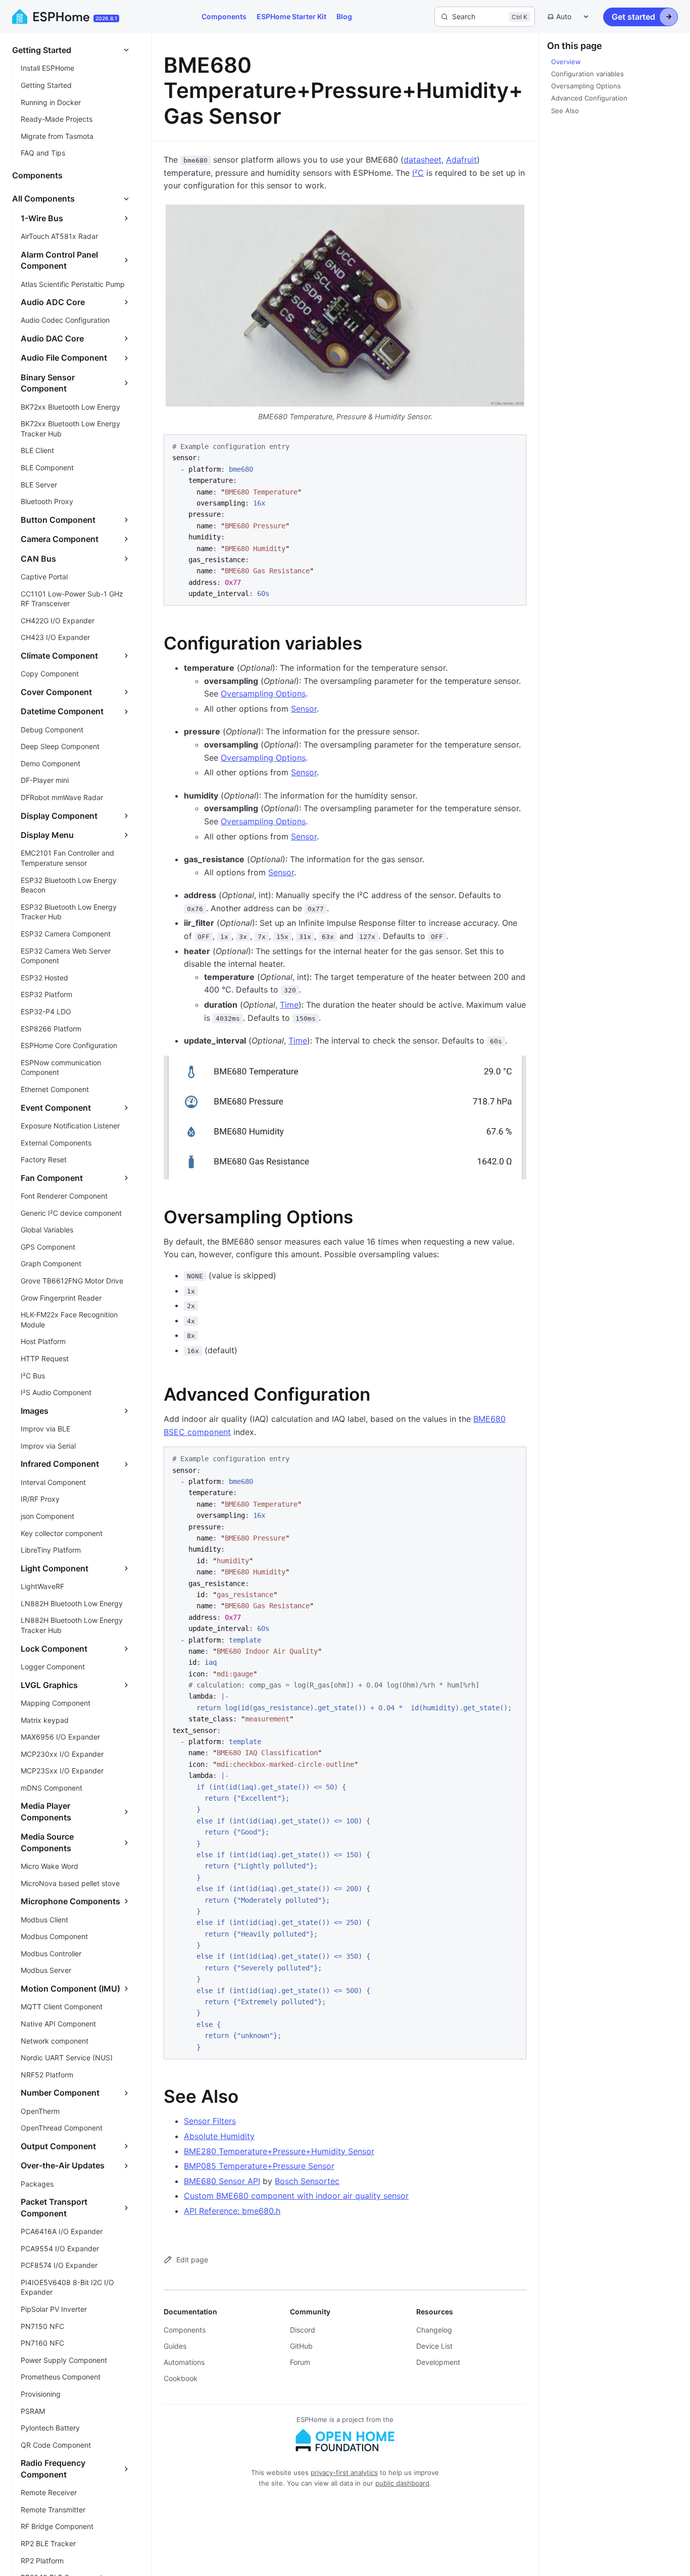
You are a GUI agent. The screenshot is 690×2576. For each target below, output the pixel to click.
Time (289, 1005)
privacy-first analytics (344, 2472)
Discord (303, 2330)
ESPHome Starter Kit (291, 16)
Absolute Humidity (219, 2136)
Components (224, 16)
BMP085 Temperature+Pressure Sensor (259, 2166)
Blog (344, 16)
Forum (300, 2362)
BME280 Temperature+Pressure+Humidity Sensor (279, 2151)
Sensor (304, 709)
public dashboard (402, 2483)
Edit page (192, 2260)
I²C (418, 173)
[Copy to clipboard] (514, 446)
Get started (633, 17)
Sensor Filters (210, 2121)
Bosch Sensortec (307, 2181)
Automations (184, 2362)
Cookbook (181, 2378)
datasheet (423, 160)
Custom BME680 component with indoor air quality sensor (296, 2196)
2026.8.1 (106, 18)
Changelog (434, 2330)
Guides (175, 2346)
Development (438, 2362)
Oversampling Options (263, 693)
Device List (434, 2346)
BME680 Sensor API (222, 2181)
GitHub (301, 2346)
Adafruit (461, 160)
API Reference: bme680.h (232, 2211)
